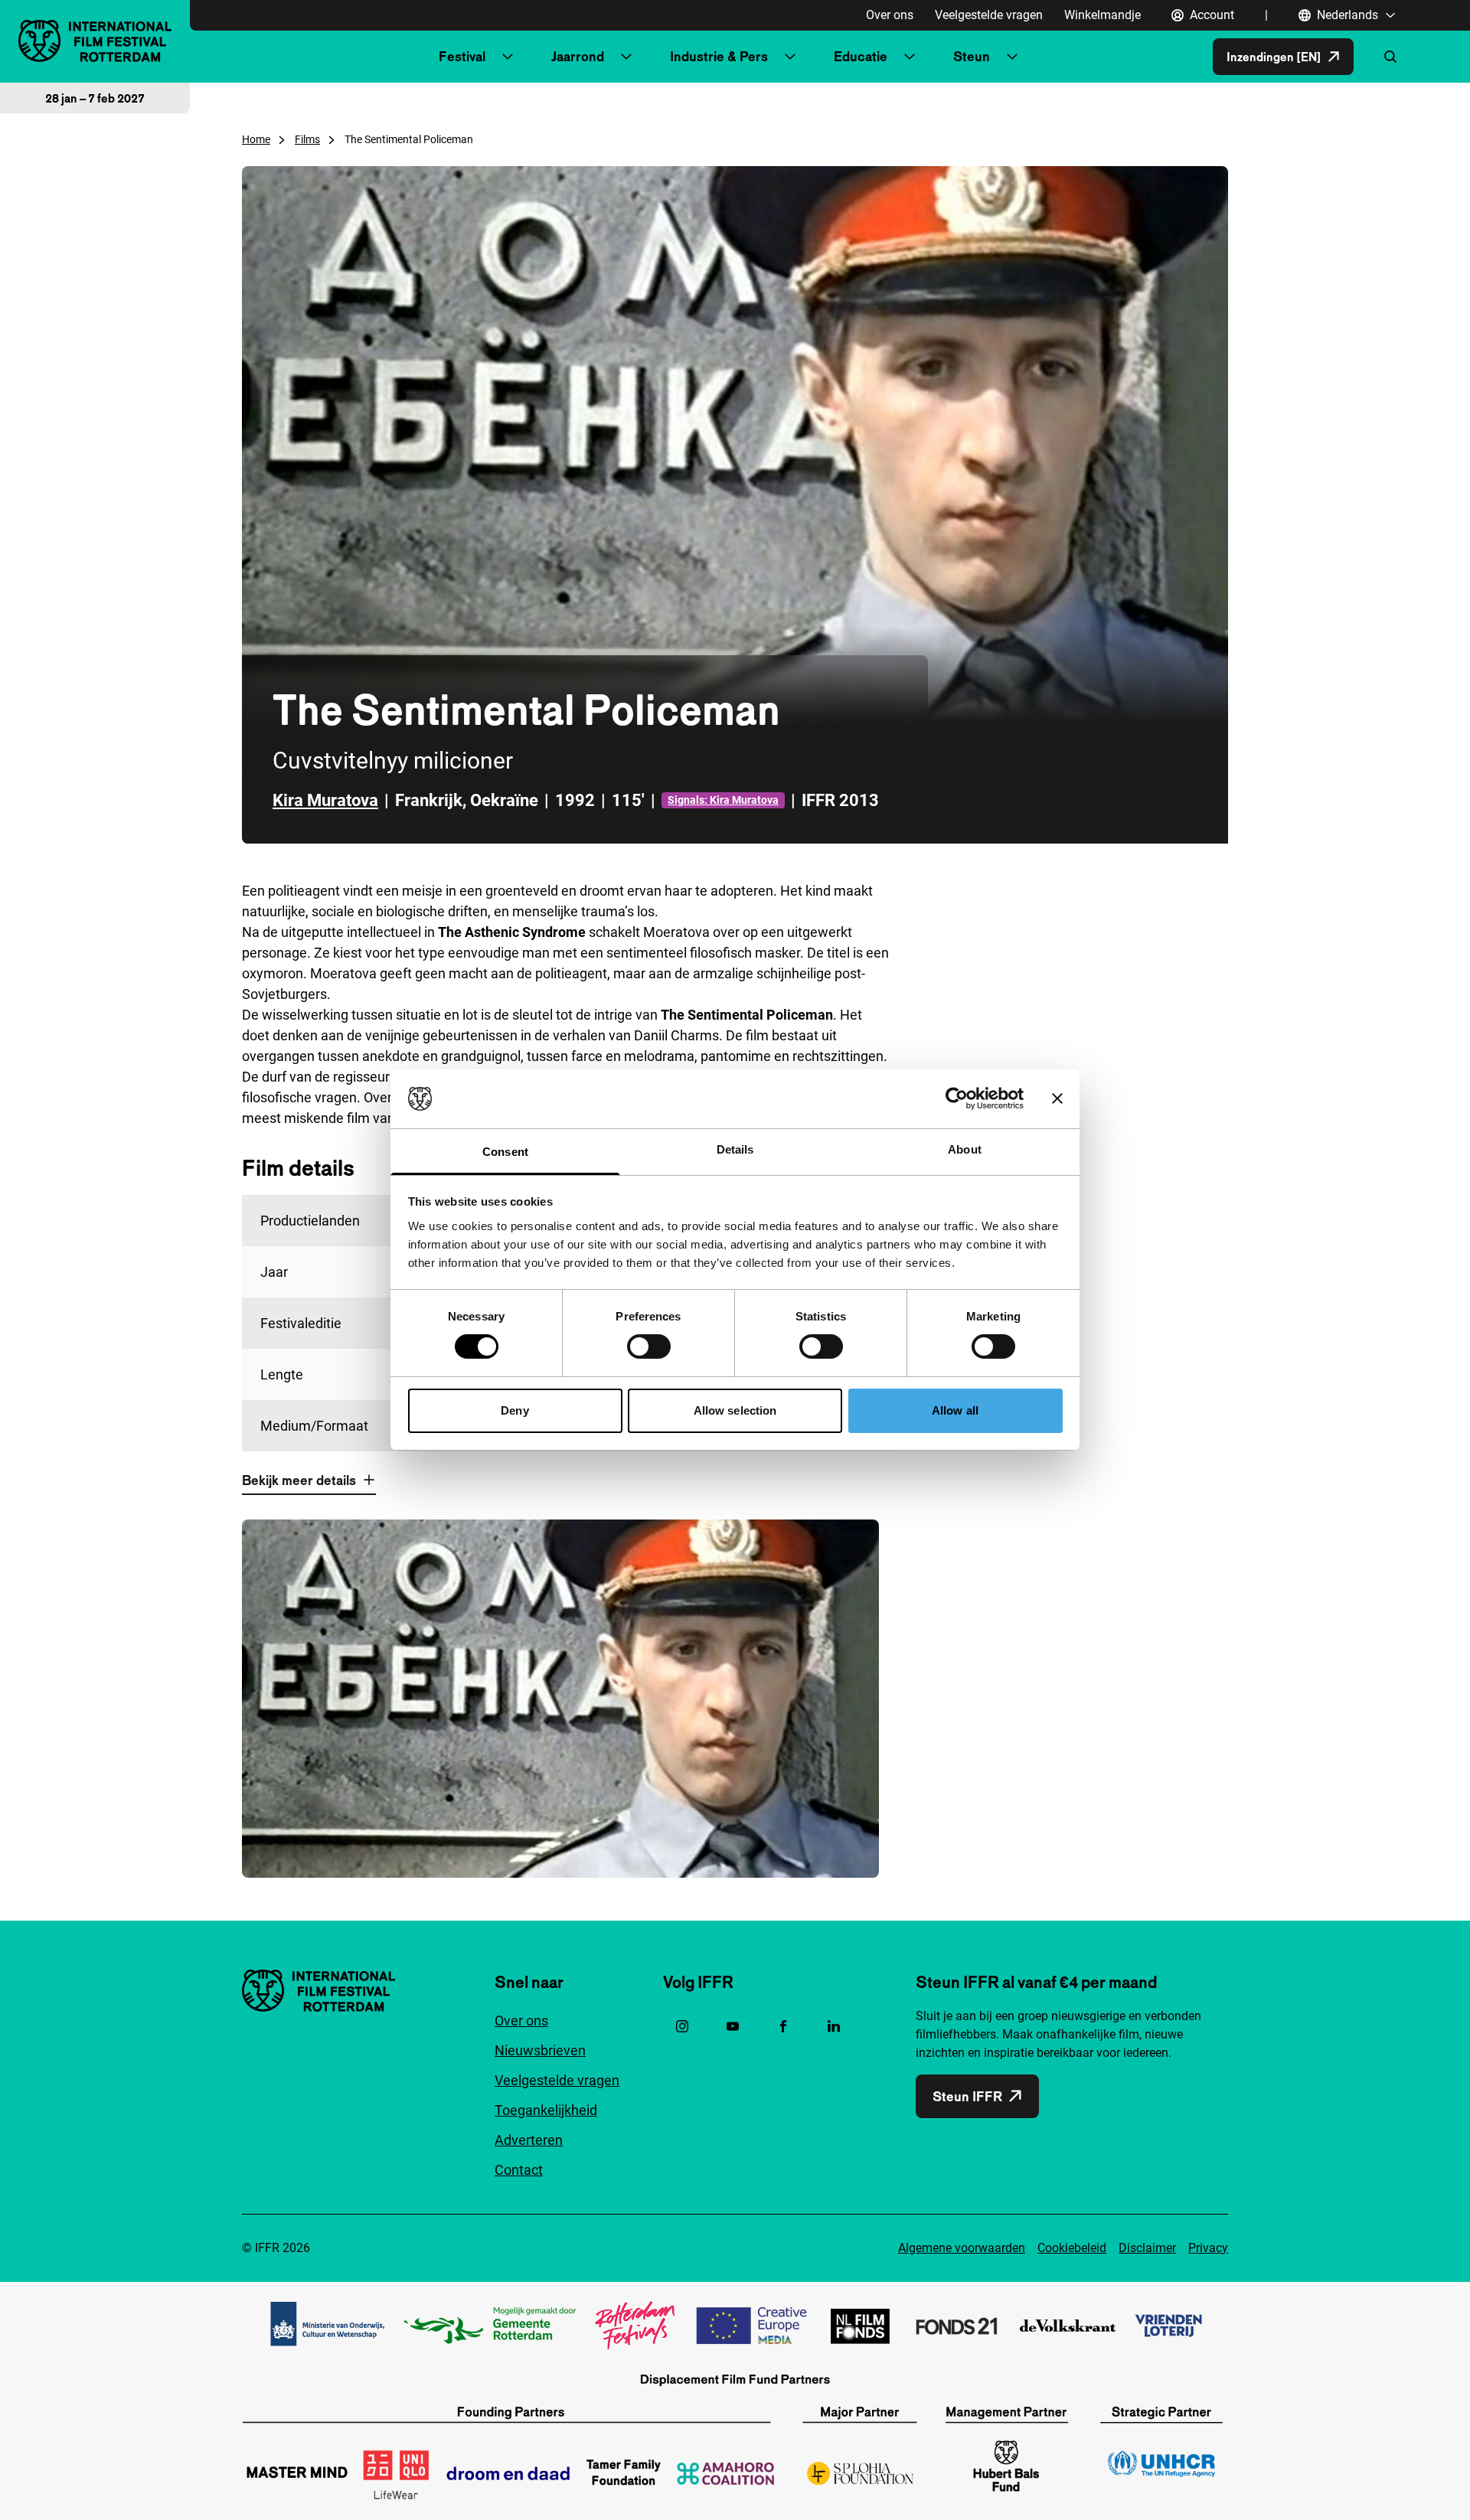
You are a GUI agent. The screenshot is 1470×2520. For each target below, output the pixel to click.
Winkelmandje (1102, 15)
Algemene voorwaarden (962, 2248)
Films (307, 139)
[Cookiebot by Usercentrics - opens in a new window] (957, 1098)
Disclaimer (1147, 2248)
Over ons (890, 15)
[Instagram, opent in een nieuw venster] (682, 2026)
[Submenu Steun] (1012, 57)
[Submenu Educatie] (910, 57)
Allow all (955, 1410)
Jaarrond (578, 56)
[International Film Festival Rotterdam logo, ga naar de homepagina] (95, 41)
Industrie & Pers (719, 56)
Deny (514, 1410)
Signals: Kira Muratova (723, 800)
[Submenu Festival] (508, 57)
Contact (519, 2170)
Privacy (1208, 2248)
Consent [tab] (505, 1152)
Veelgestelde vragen (989, 15)
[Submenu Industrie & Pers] (790, 57)
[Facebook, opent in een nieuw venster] (783, 2026)
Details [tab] (735, 1149)
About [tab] (965, 1149)
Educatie (861, 56)
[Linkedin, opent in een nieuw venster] (834, 2026)
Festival (462, 56)
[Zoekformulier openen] (1390, 57)
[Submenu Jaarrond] (626, 57)
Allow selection (735, 1410)
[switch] (649, 1347)
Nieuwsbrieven (540, 2050)
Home (256, 139)
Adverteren (529, 2140)
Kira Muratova (325, 800)
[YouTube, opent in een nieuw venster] (733, 2026)
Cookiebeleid (1072, 2248)
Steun (972, 56)
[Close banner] (1057, 1098)
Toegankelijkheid (546, 2110)
